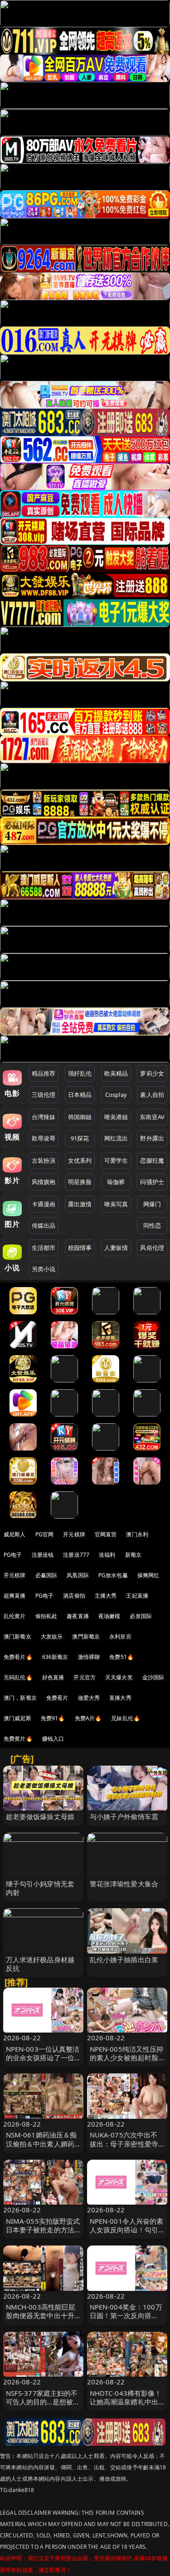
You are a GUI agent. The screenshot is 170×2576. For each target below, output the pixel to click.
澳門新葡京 (86, 1636)
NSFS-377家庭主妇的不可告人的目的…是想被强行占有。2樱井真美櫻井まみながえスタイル (43, 2406)
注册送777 (76, 1555)
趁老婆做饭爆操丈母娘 (40, 1816)
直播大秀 (120, 1698)
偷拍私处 (46, 1616)
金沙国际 (153, 1677)
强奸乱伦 (80, 1073)
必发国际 (141, 1616)
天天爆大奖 (119, 1677)
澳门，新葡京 (20, 1698)
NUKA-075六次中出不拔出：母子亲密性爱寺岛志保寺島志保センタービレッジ (124, 2148)
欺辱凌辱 (44, 1138)
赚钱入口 (53, 1739)
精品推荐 (44, 1073)
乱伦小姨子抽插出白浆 (124, 1959)
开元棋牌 (74, 1534)
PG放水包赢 (113, 1575)
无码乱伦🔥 (18, 1677)
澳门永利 (137, 1534)
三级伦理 (44, 1095)
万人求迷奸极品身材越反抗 (40, 1964)
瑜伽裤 (116, 1182)
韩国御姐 (80, 1117)
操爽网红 (148, 1575)
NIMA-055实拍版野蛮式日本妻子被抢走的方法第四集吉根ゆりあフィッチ (43, 2234)
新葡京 (133, 1555)
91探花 (80, 1138)
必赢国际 (46, 1575)
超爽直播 (15, 1596)
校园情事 (80, 1248)
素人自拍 (152, 1095)
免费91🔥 (53, 1718)
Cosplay (116, 1095)
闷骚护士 (152, 1182)
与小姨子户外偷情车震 (124, 1816)
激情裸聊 (89, 1657)
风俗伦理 (152, 1248)
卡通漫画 (44, 1204)
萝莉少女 (152, 1073)
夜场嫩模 (109, 1616)
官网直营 (106, 1534)
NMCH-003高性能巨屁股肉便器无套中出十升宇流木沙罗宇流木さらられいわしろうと (41, 2320)
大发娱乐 (52, 1636)
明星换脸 (80, 1182)
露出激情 (80, 1204)
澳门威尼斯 (17, 1718)
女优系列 (80, 1160)
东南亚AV (152, 1117)
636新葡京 (55, 1657)
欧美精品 (116, 1073)
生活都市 (44, 1248)
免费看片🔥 (18, 1657)
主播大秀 (106, 1596)
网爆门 (152, 1204)
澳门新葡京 (17, 1636)
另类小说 (44, 1269)
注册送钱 (43, 1555)
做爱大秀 (89, 1698)
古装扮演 (44, 1160)
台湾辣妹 (44, 1117)
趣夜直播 (78, 1616)
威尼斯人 (15, 1534)
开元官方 (85, 1677)
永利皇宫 (120, 1636)
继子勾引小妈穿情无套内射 (40, 1888)
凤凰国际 (78, 1575)
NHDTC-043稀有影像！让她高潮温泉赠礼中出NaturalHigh (126, 2402)
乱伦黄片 (15, 1616)
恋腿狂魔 (152, 1160)
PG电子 (13, 1555)
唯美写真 (116, 1204)
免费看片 (57, 1698)
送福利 (107, 1555)
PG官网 (45, 1534)
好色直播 (53, 1677)
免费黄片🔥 (18, 1739)
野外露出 (152, 1138)
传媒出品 (44, 1225)
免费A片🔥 (88, 1718)
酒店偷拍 (74, 1596)
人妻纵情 (116, 1248)
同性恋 (152, 1225)
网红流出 (116, 1138)
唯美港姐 (116, 1117)
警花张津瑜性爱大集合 (124, 1884)
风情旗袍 (44, 1182)
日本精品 (80, 1095)
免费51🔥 (121, 1657)
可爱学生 (116, 1160)
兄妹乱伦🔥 (126, 1718)
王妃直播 (137, 1596)
